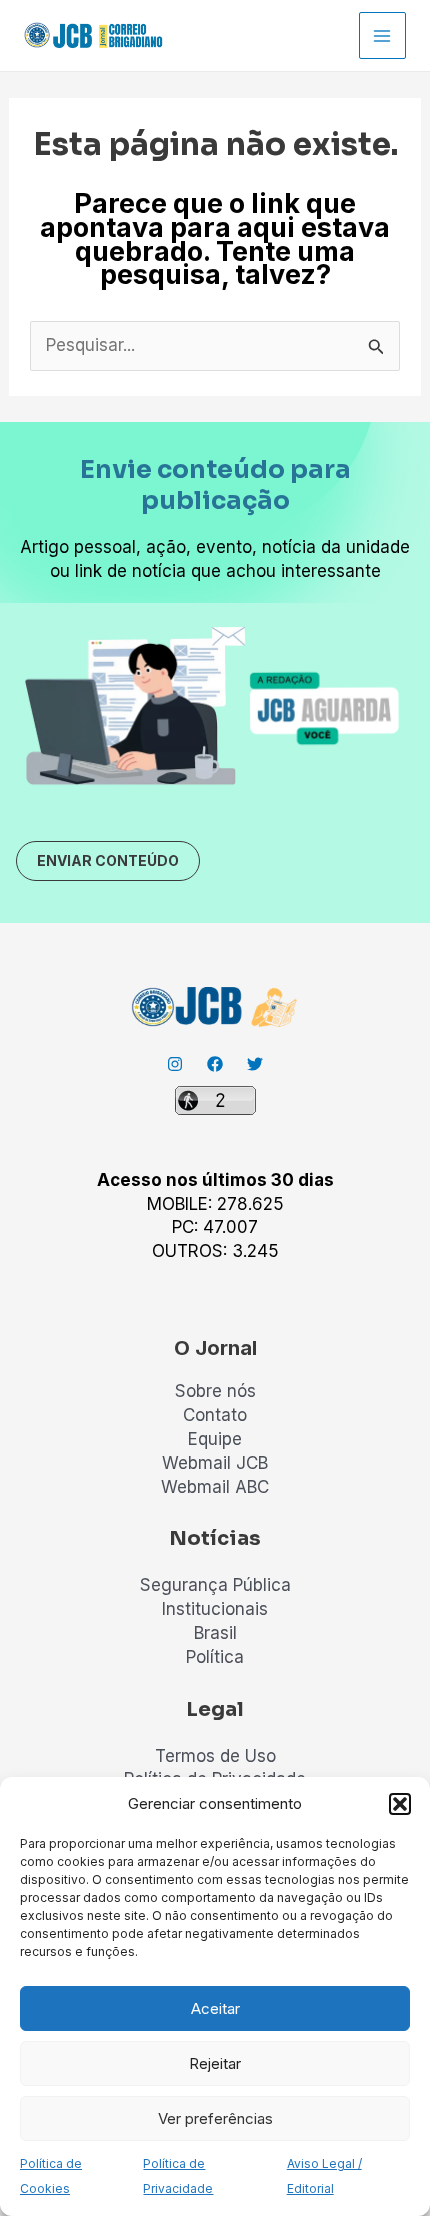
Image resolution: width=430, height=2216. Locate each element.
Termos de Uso (215, 1756)
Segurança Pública (215, 1585)
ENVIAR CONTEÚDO (108, 860)
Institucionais (215, 1609)
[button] (400, 1804)
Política (215, 1657)
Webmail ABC (215, 1487)
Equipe (215, 1439)
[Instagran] (175, 1064)
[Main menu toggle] (383, 36)
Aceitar (215, 2008)
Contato (215, 1415)
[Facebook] (215, 1064)
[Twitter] (255, 1064)
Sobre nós (215, 1391)
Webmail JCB (215, 1463)
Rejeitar (215, 2063)
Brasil (215, 1633)
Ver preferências (215, 2118)
